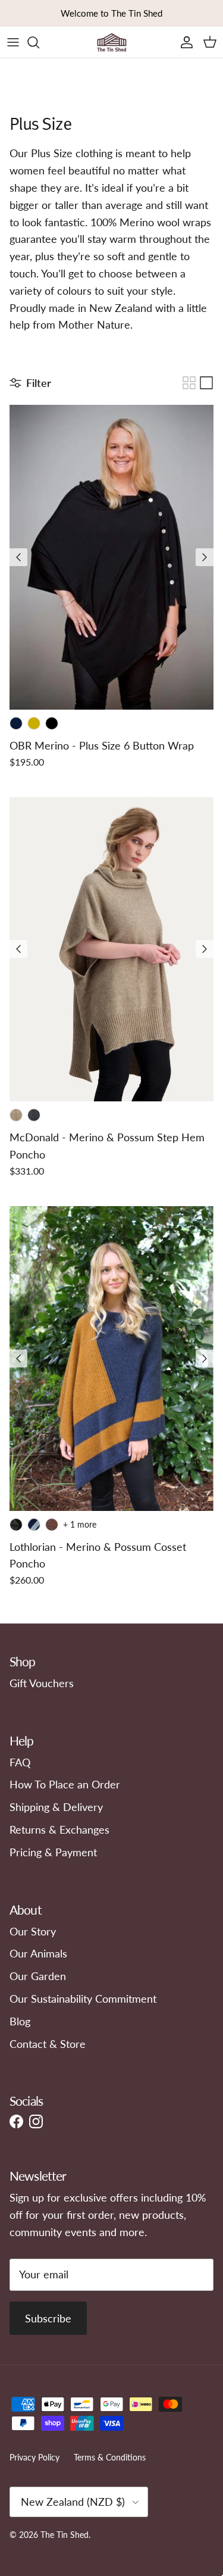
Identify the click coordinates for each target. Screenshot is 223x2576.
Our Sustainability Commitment (83, 1999)
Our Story (33, 1931)
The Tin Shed (65, 2535)
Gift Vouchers (42, 1683)
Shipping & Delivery (56, 1807)
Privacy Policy (34, 2457)
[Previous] (18, 557)
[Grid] (189, 383)
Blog (20, 2021)
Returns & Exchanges (59, 1829)
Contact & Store (48, 2044)
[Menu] (13, 42)
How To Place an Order (65, 1784)
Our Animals (38, 1953)
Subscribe (48, 2318)
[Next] (205, 557)
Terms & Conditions (110, 2457)
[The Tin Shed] (112, 42)
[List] (206, 383)
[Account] (184, 42)
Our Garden (38, 1976)
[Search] (39, 42)
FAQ (20, 1762)
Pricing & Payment (53, 1852)
